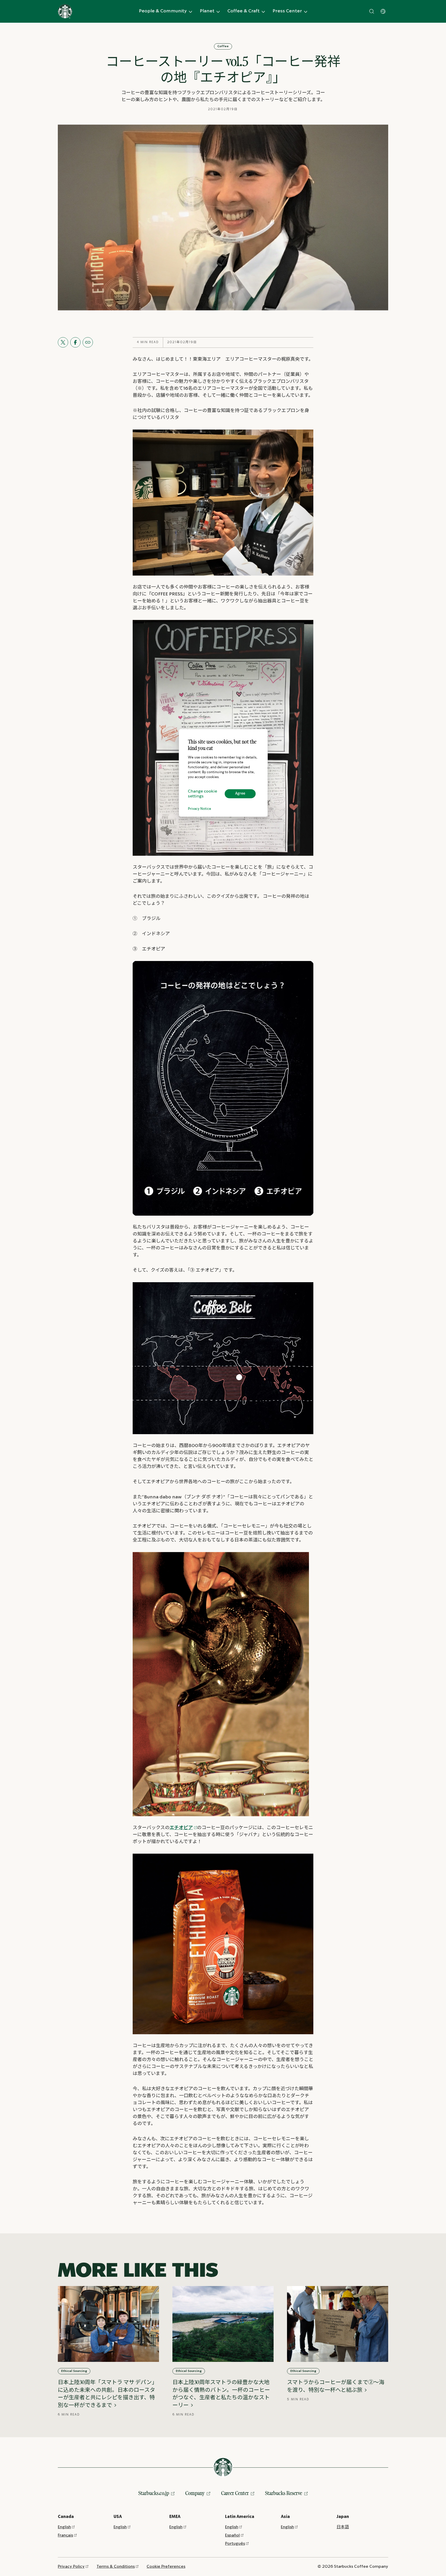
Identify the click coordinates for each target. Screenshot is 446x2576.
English (64, 2527)
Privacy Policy (71, 2567)
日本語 (343, 2527)
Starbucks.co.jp (154, 2493)
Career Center (235, 2493)
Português (235, 2544)
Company (195, 2493)
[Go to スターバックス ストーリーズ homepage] (65, 11)
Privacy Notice (200, 809)
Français (65, 2535)
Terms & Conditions (116, 2567)
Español (232, 2535)
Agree (240, 794)
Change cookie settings (202, 794)
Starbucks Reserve (284, 2493)
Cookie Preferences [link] (166, 2567)
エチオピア (181, 1828)
